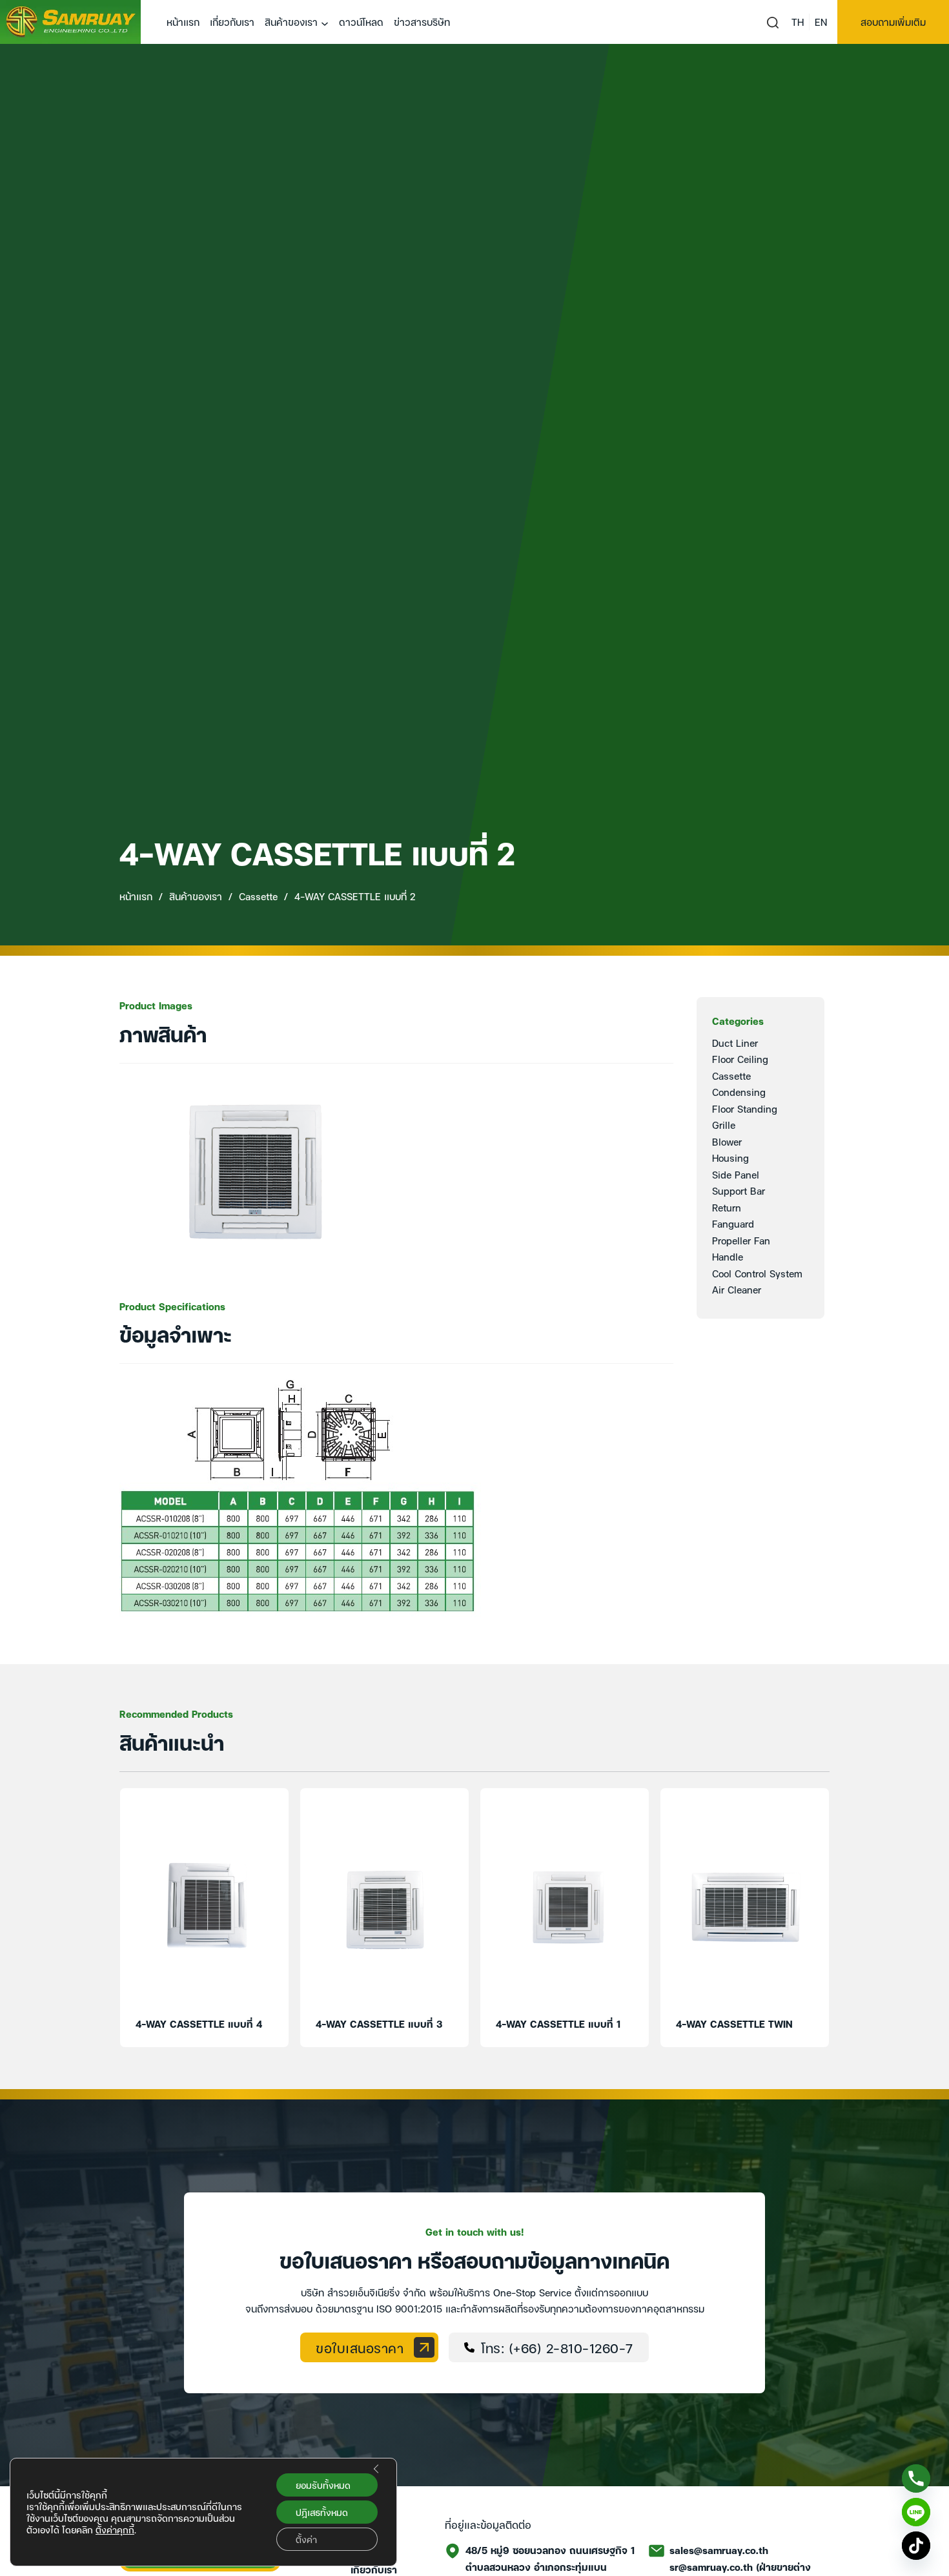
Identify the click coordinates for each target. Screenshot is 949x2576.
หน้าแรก (183, 21)
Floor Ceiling (740, 1058)
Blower (727, 1141)
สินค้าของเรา (291, 21)
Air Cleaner (737, 1289)
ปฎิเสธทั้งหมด (322, 2512)
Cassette (258, 896)
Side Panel (736, 1174)
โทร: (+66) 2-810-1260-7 (557, 2347)
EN (821, 21)
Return (727, 1207)
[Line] (916, 2512)
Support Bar (739, 1190)
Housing (730, 1157)
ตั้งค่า (306, 2539)
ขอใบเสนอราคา (360, 2347)
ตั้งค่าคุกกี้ (115, 2530)
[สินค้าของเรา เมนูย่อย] (325, 24)
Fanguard (733, 1223)
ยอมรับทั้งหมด (323, 2485)
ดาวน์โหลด (361, 21)
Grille (724, 1124)
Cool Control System (757, 1273)
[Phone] (916, 2478)
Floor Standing (745, 1108)
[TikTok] (916, 2546)
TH (798, 21)
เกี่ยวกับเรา (232, 21)
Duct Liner (735, 1042)
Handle (728, 1256)
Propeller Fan (741, 1240)
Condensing (739, 1091)
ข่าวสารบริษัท (422, 21)
